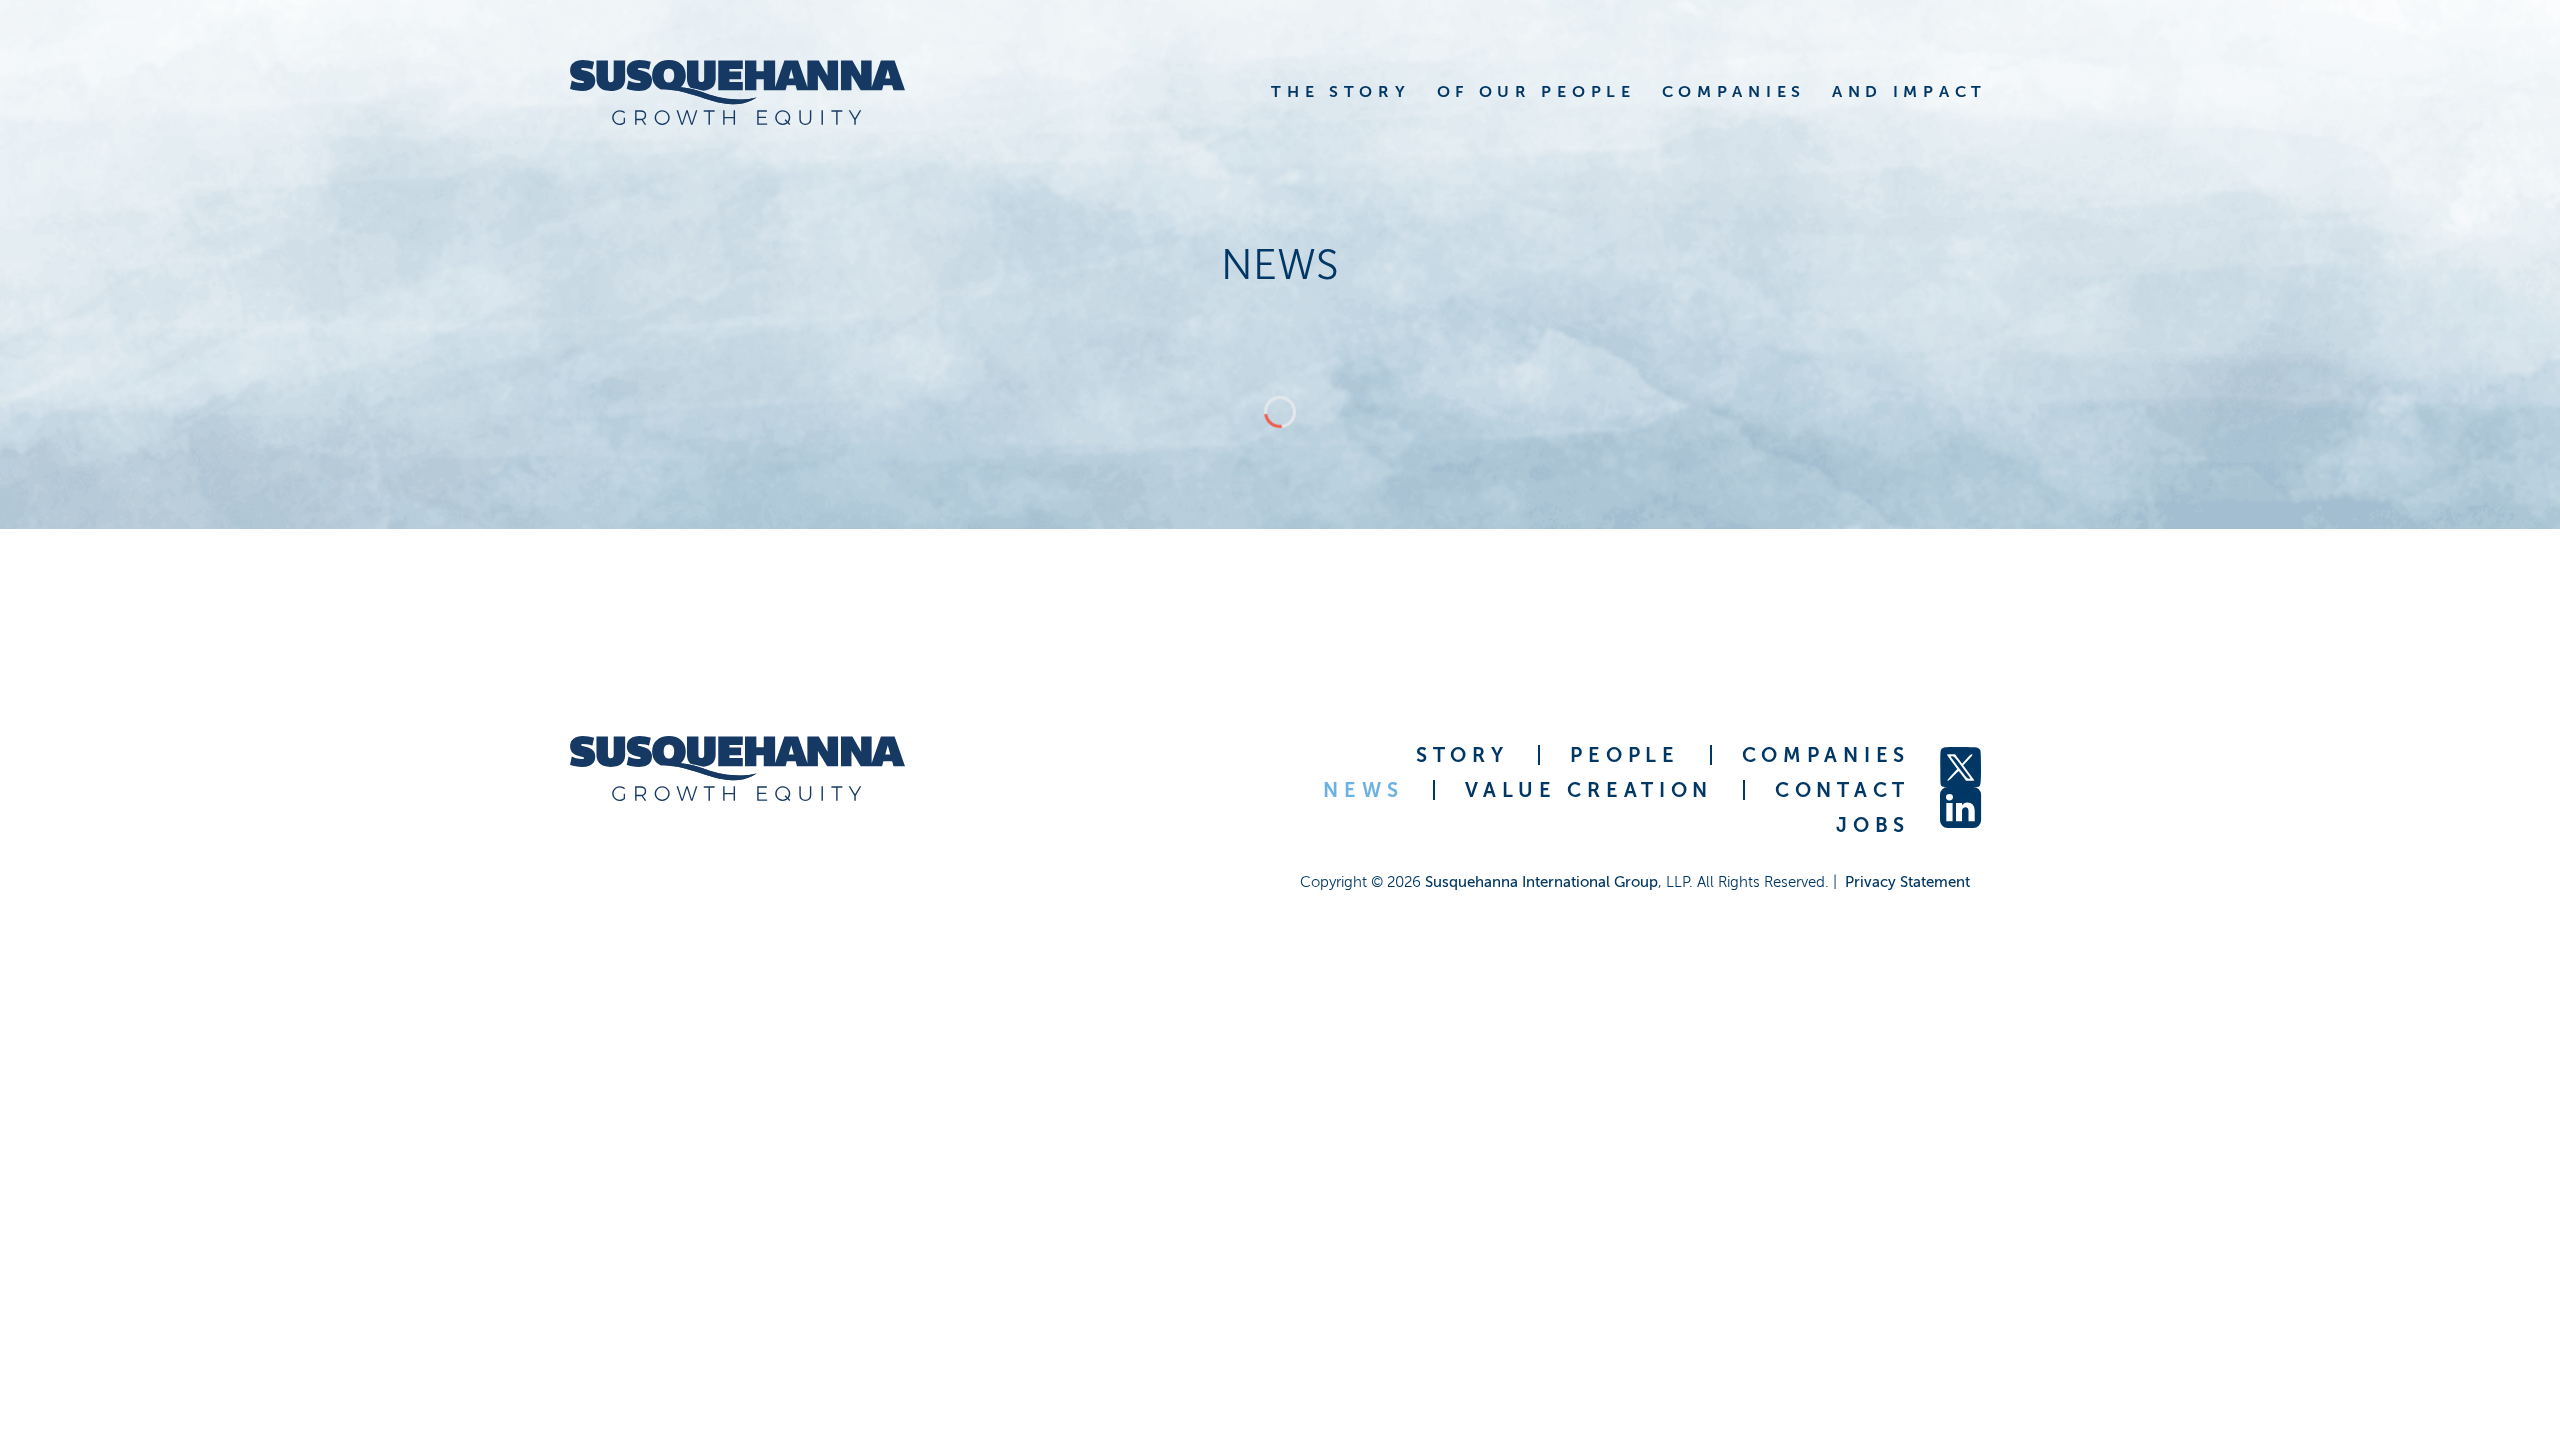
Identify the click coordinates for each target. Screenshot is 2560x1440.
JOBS (1873, 825)
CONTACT (1842, 790)
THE (1340, 91)
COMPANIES (1826, 755)
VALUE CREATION (1589, 790)
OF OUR (1536, 91)
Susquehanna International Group (1541, 882)
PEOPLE (1624, 755)
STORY (1462, 755)
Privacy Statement (1907, 882)
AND (1909, 91)
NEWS (1363, 790)
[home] (737, 92)
